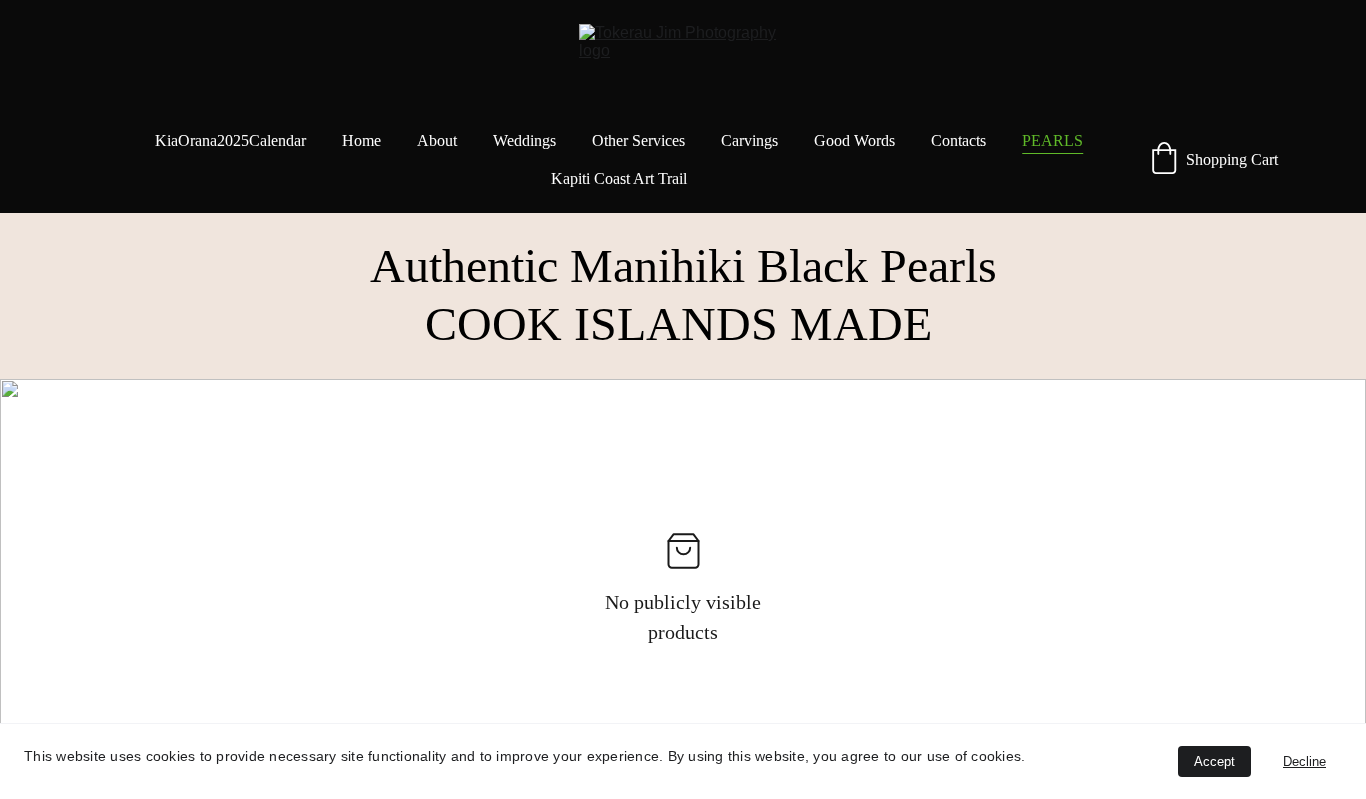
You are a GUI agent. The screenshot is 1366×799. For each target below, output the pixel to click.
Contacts (958, 140)
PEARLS (1052, 140)
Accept (1214, 761)
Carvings (749, 140)
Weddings (524, 140)
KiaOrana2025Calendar (230, 140)
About (437, 140)
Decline (1304, 761)
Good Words (854, 140)
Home (361, 140)
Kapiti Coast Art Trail (619, 178)
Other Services (638, 140)
